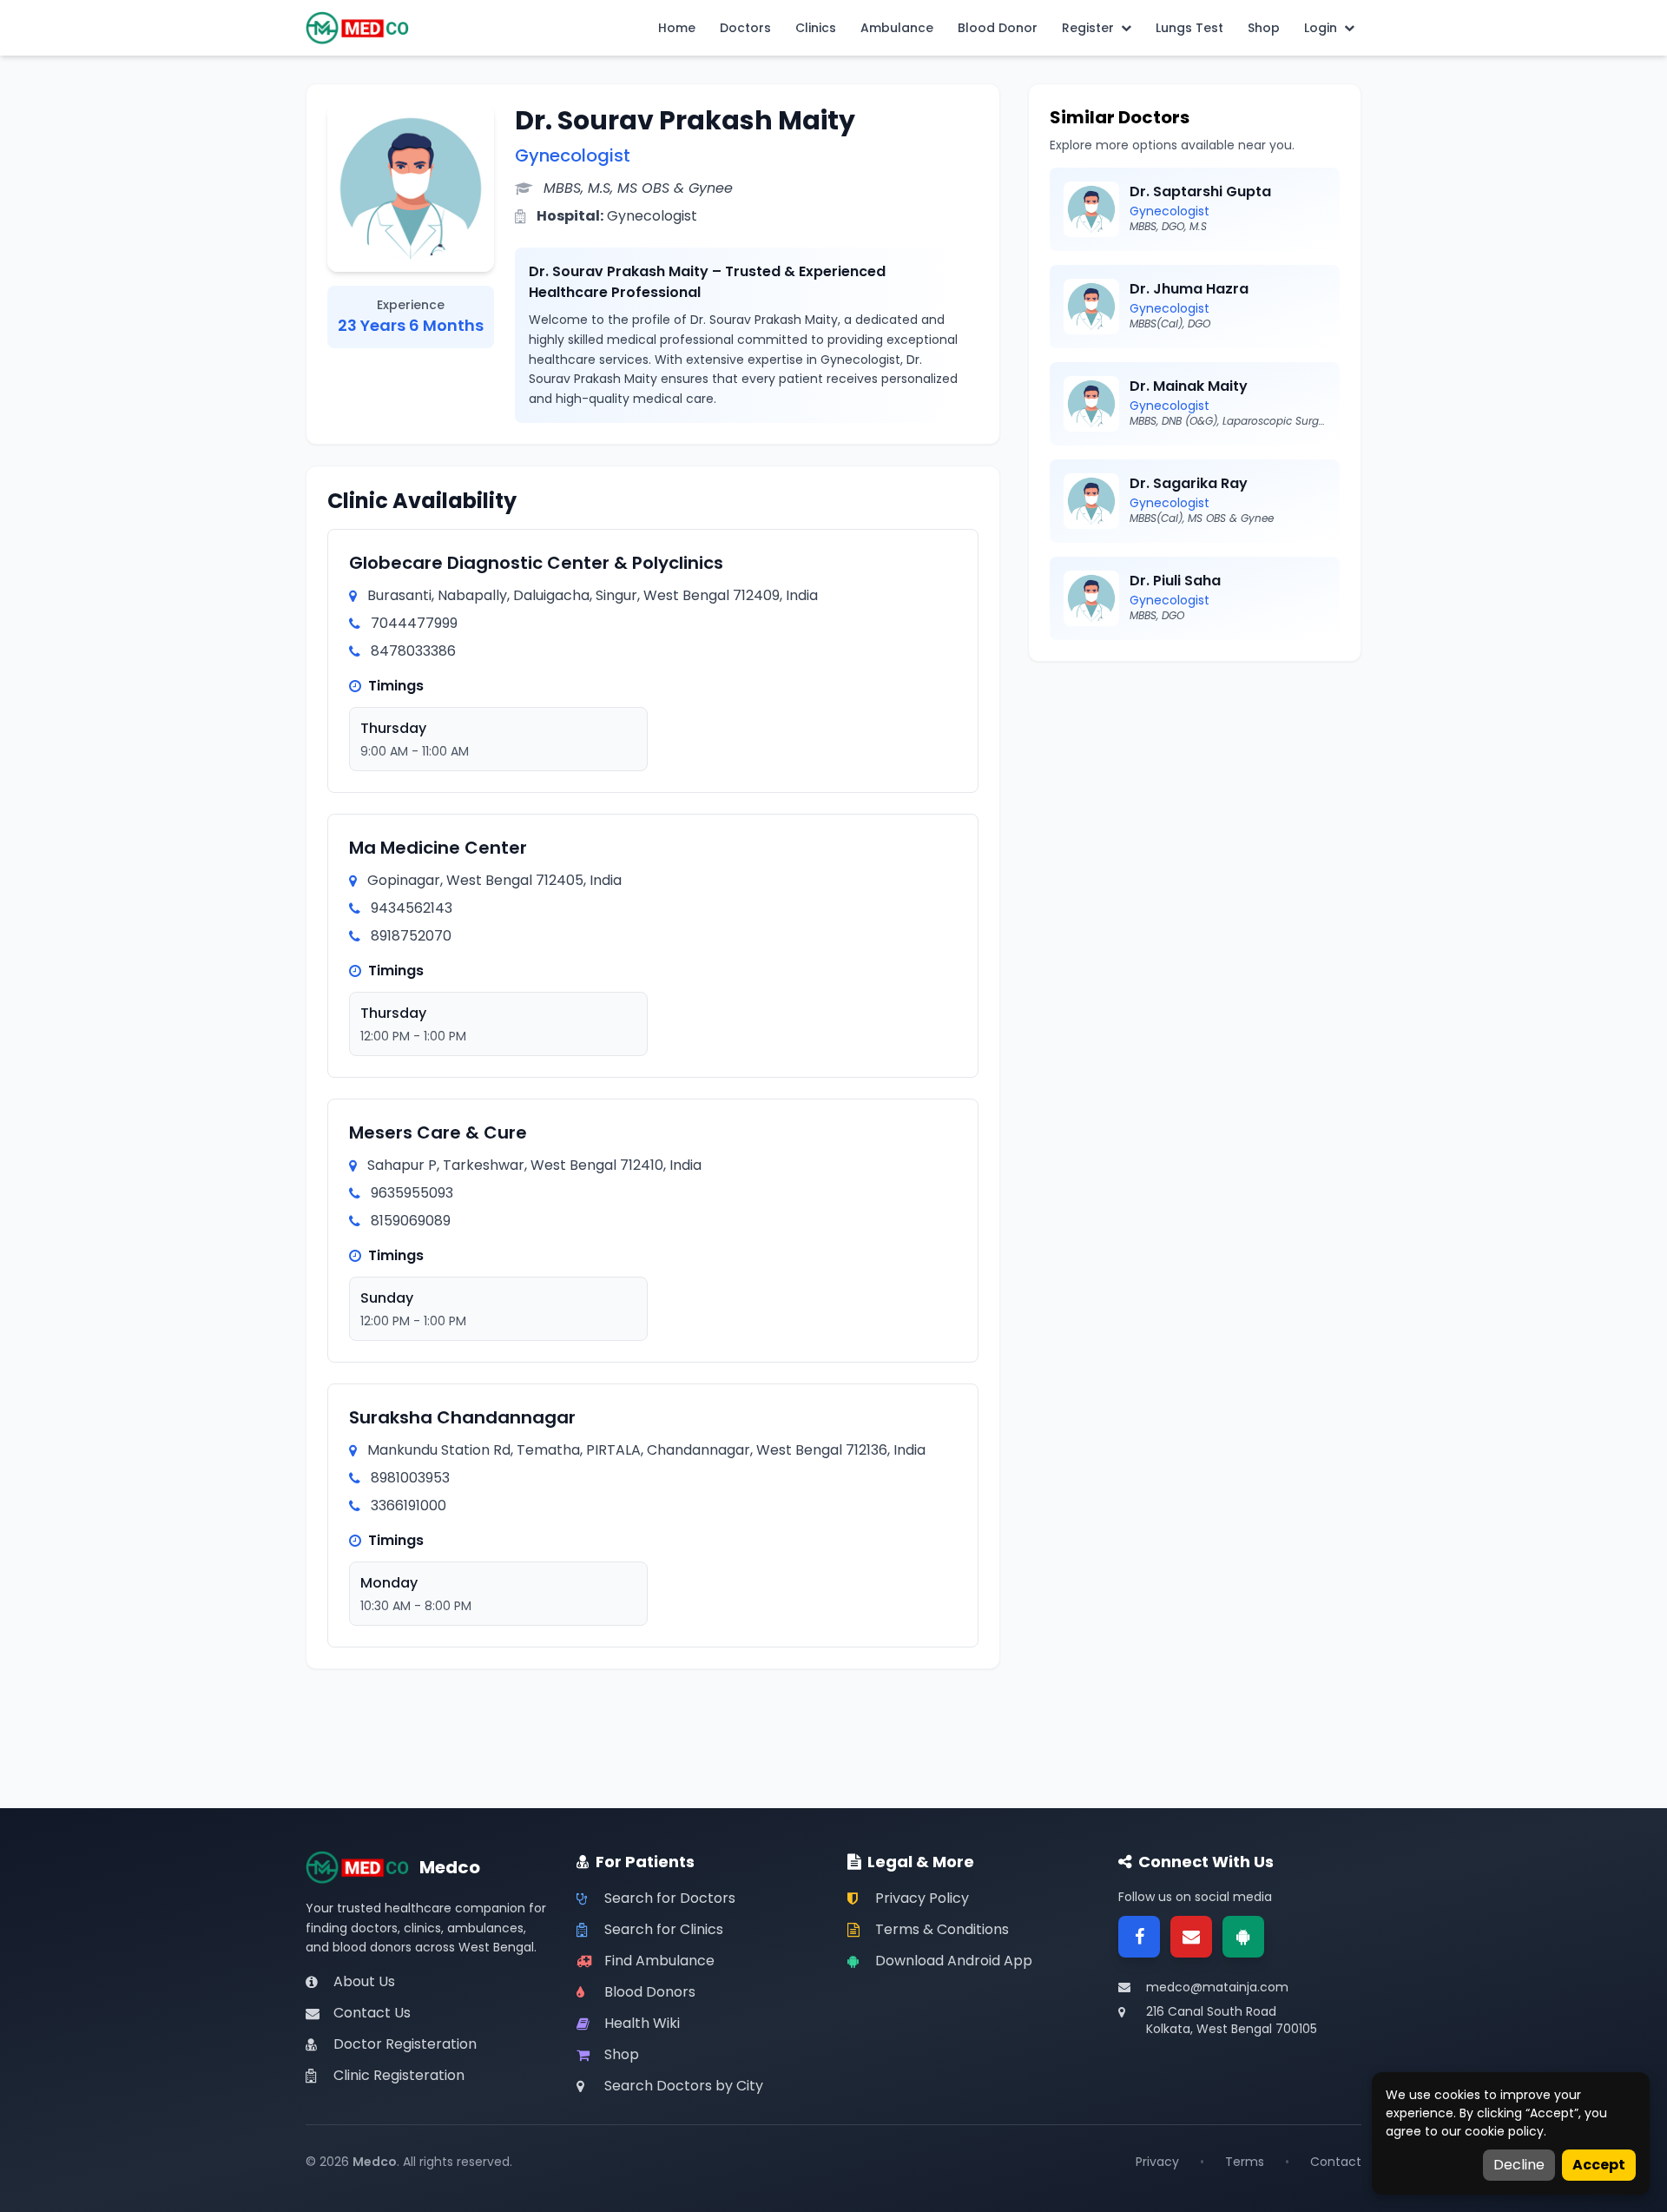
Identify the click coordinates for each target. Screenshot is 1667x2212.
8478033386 (413, 651)
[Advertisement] (1195, 804)
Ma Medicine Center (438, 848)
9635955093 (412, 1193)
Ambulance (897, 28)
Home (677, 28)
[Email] (1191, 1937)
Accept (1599, 2165)
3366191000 (409, 1505)
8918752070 (411, 936)
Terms (1245, 2162)
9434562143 (412, 908)
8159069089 (411, 1221)
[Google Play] (1243, 1937)
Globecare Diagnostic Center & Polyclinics (536, 563)
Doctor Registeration (405, 2044)
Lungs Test (1189, 28)
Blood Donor (998, 28)
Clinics (816, 28)
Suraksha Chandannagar (462, 1417)
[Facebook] (1139, 1937)
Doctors (745, 28)
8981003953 (410, 1478)
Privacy (1157, 2162)
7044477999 (414, 623)
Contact (1336, 2162)
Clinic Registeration (399, 2075)
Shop (1264, 28)
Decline (1519, 2165)
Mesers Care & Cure (438, 1132)
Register (1088, 28)
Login (1321, 28)
